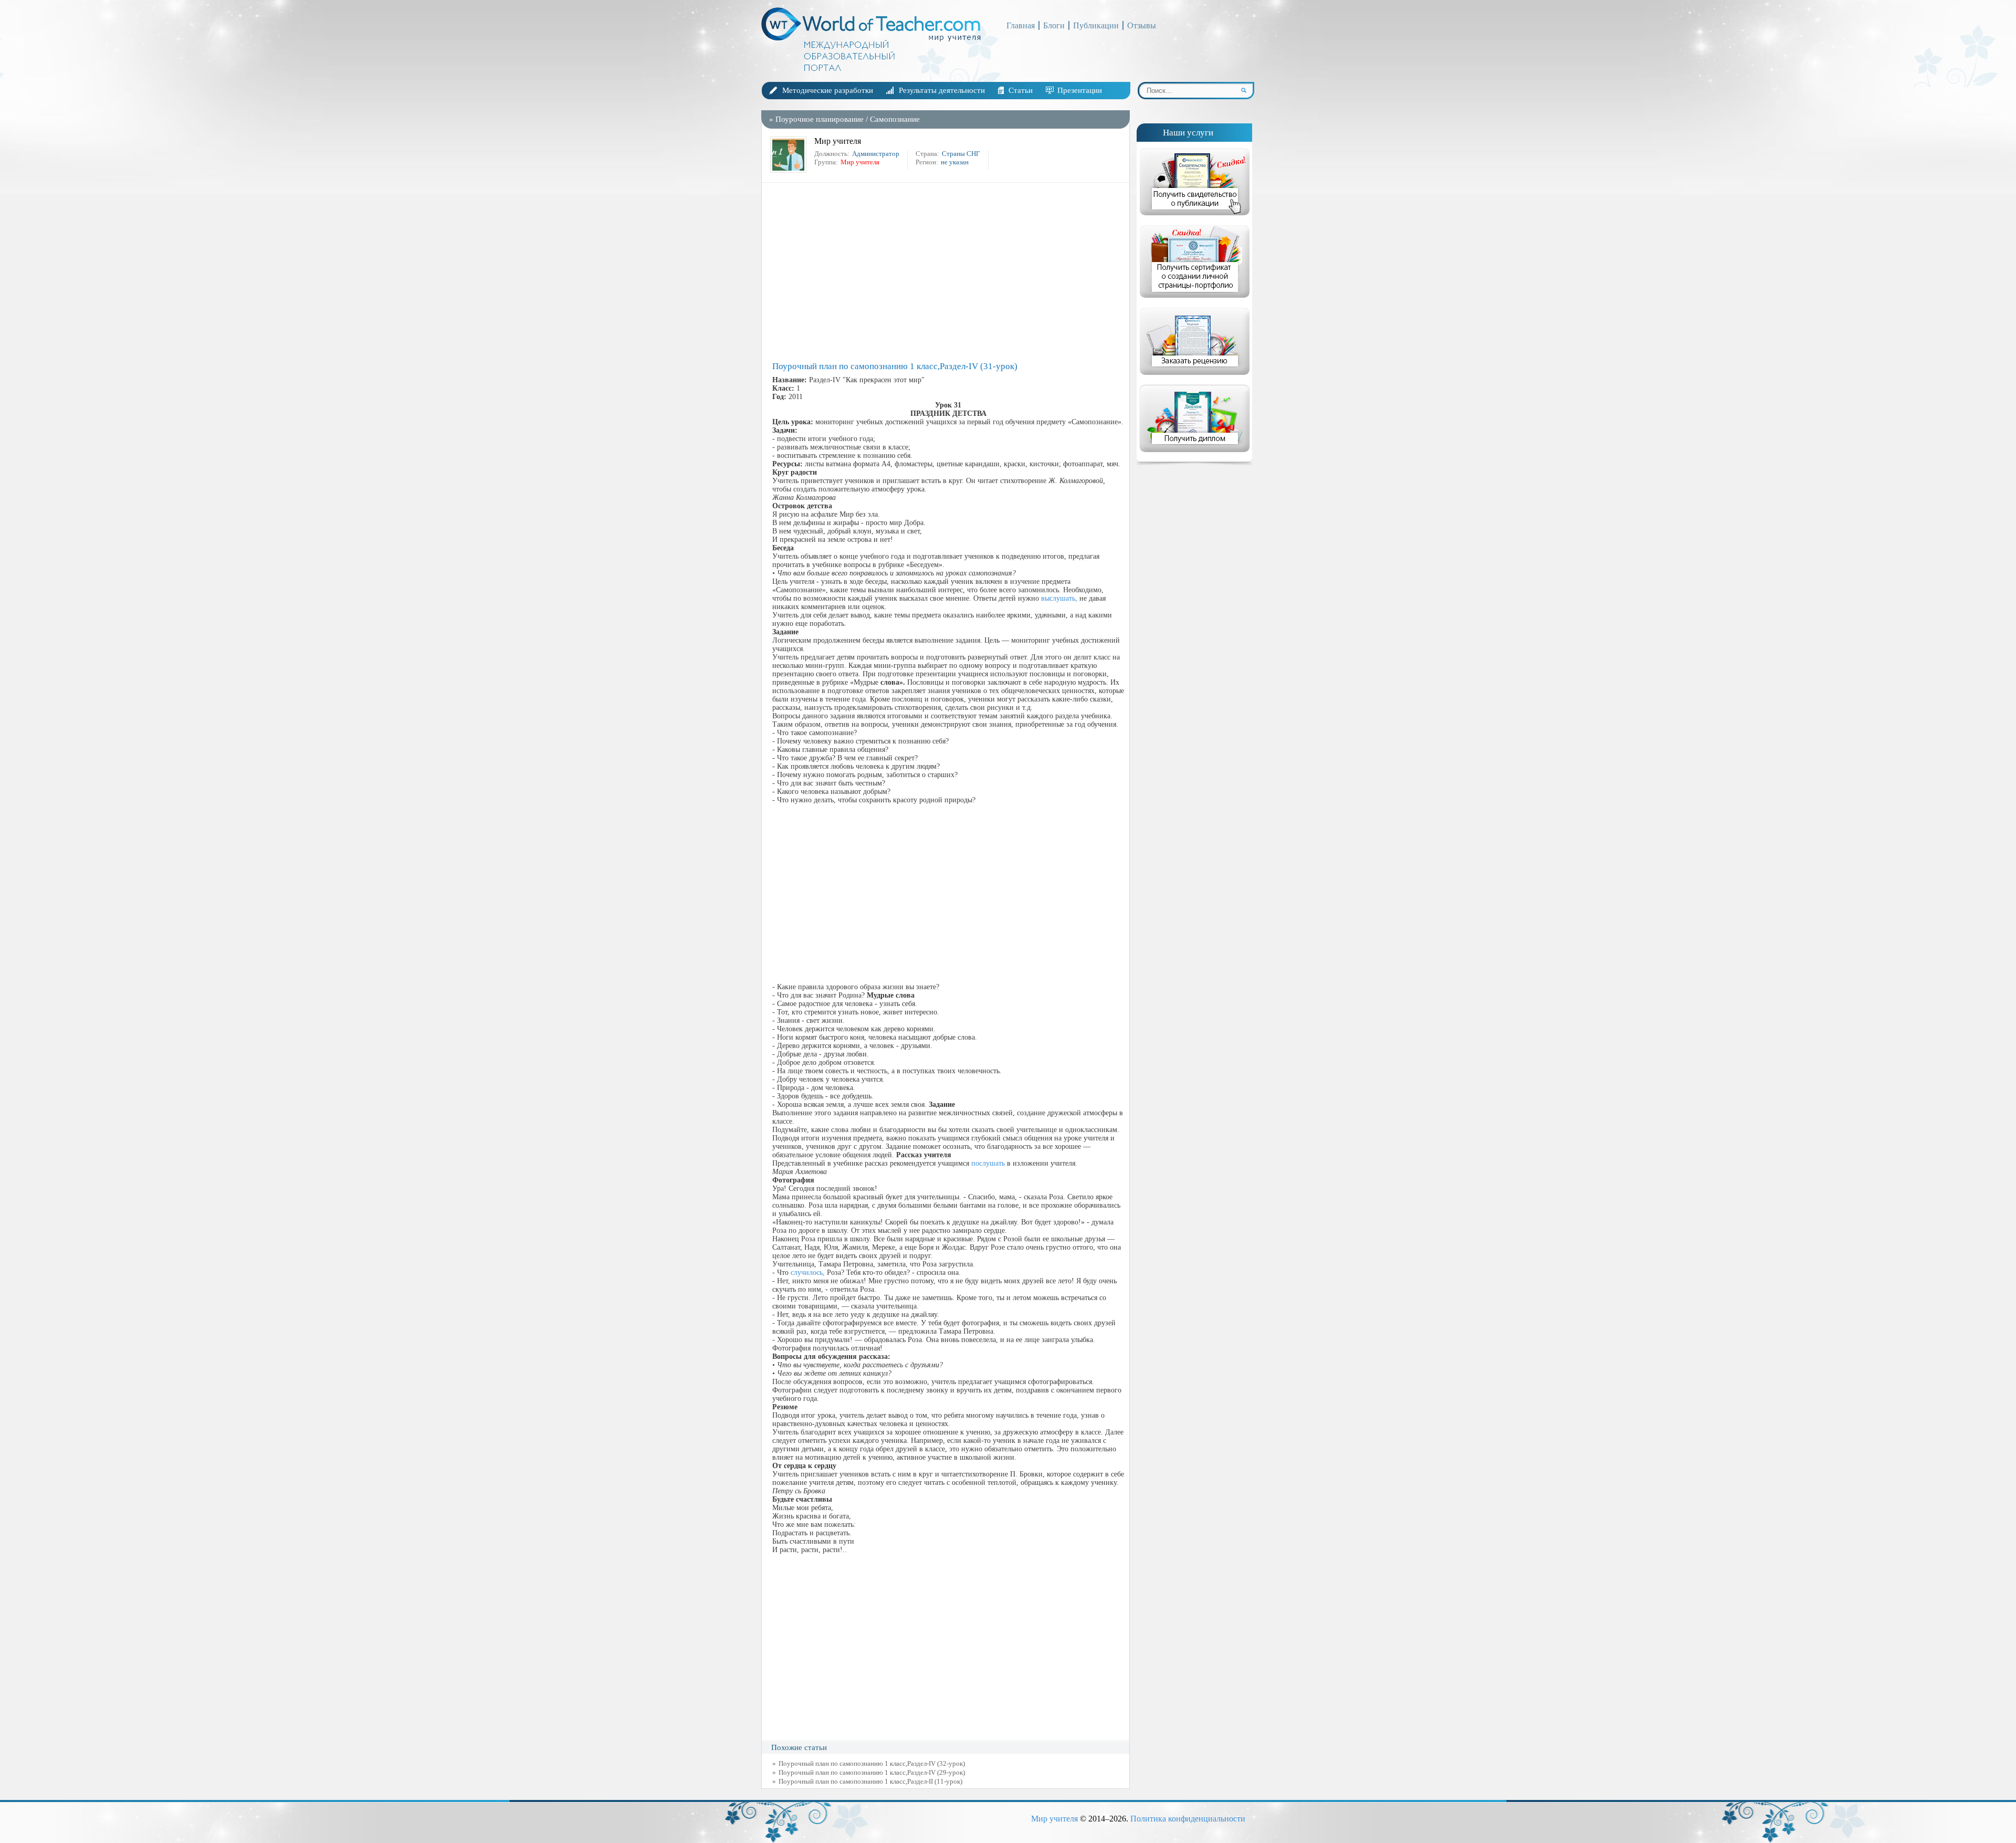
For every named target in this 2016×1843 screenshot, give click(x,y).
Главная (1021, 25)
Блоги (1054, 25)
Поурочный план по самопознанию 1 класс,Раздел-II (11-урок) (870, 1781)
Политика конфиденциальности (1188, 1819)
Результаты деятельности (942, 90)
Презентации (1080, 90)
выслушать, (1059, 598)
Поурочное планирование (820, 119)
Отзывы (1142, 25)
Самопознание (895, 119)
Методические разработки (828, 90)
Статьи (1021, 90)
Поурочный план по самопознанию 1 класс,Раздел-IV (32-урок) (872, 1763)
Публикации (1096, 25)
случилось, (808, 1273)
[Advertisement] (948, 272)
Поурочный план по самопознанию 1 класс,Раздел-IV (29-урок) (872, 1772)
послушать (988, 1163)
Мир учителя (1054, 1819)
